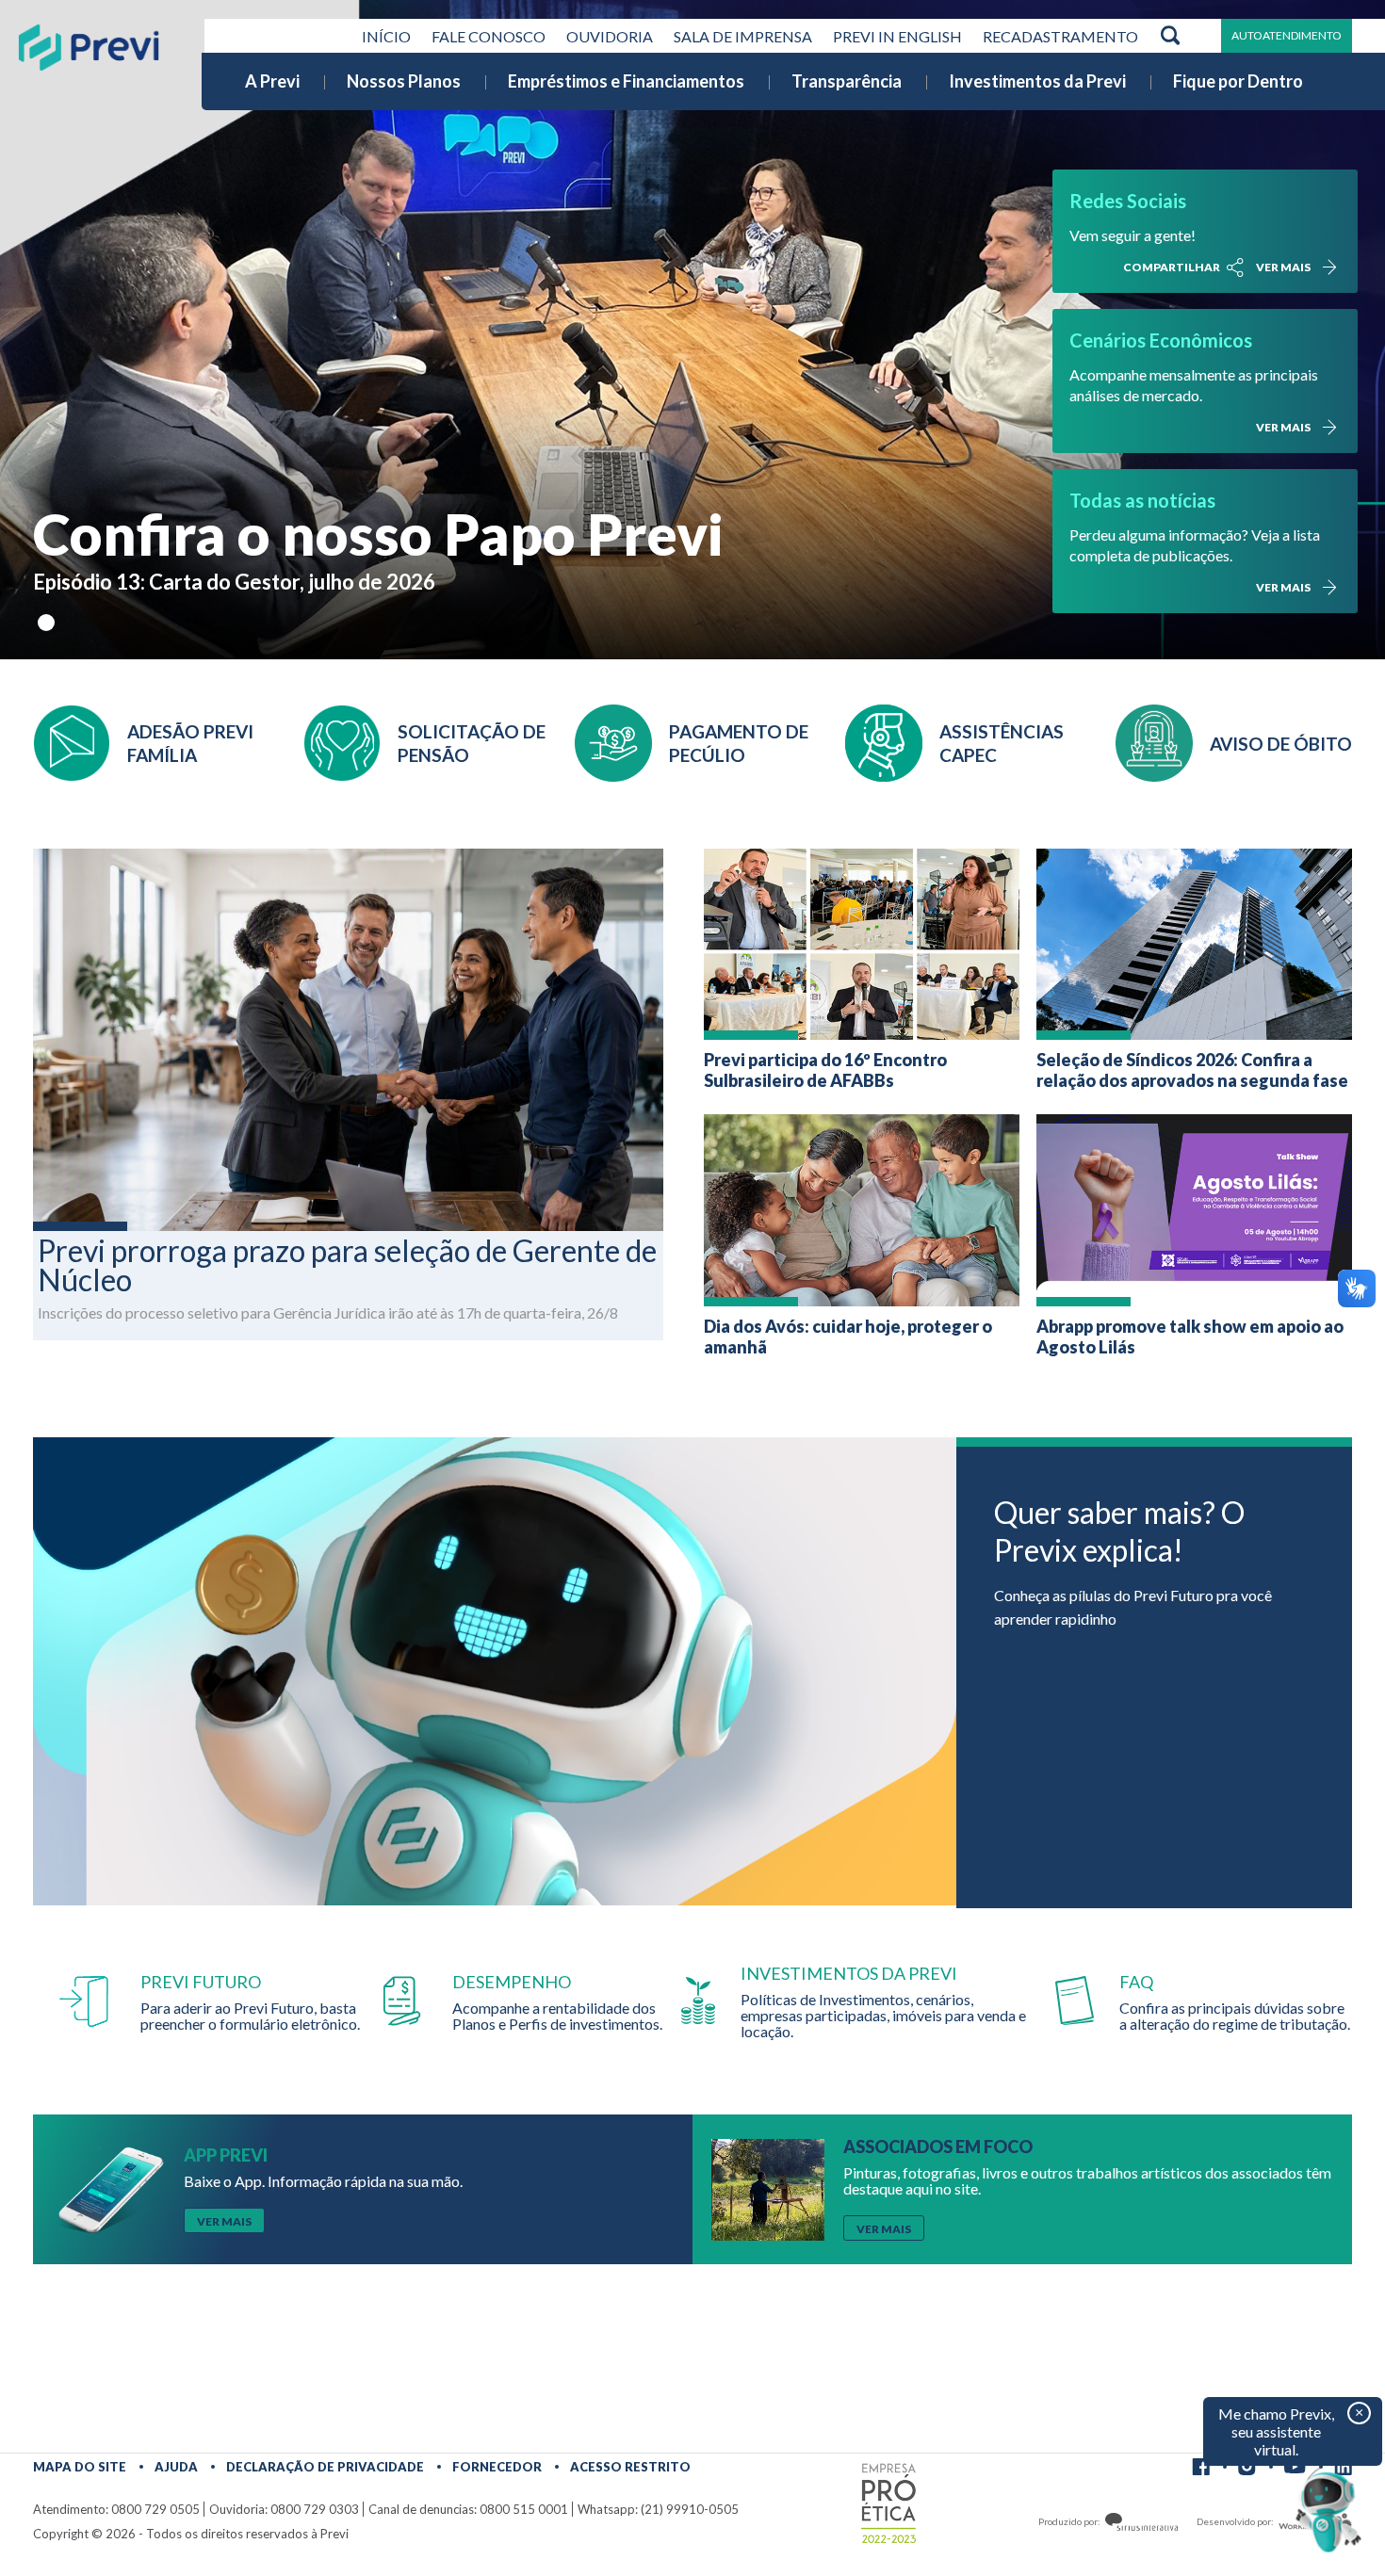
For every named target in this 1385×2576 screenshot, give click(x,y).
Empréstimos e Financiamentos (626, 81)
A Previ (272, 81)
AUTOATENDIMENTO (1287, 35)
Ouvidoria (610, 36)
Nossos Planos (404, 81)
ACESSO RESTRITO (630, 2467)
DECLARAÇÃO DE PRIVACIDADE (325, 2467)
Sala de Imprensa (743, 36)
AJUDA (176, 2467)
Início (386, 36)
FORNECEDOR (497, 2467)
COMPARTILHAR (1172, 267)
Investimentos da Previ (1037, 81)
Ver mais (1283, 267)
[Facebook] (1201, 2467)
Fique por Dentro (1238, 81)
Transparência (847, 81)
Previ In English (897, 36)
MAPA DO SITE (80, 2467)
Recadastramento (1060, 36)
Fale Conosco (489, 36)
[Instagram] (1247, 2467)
